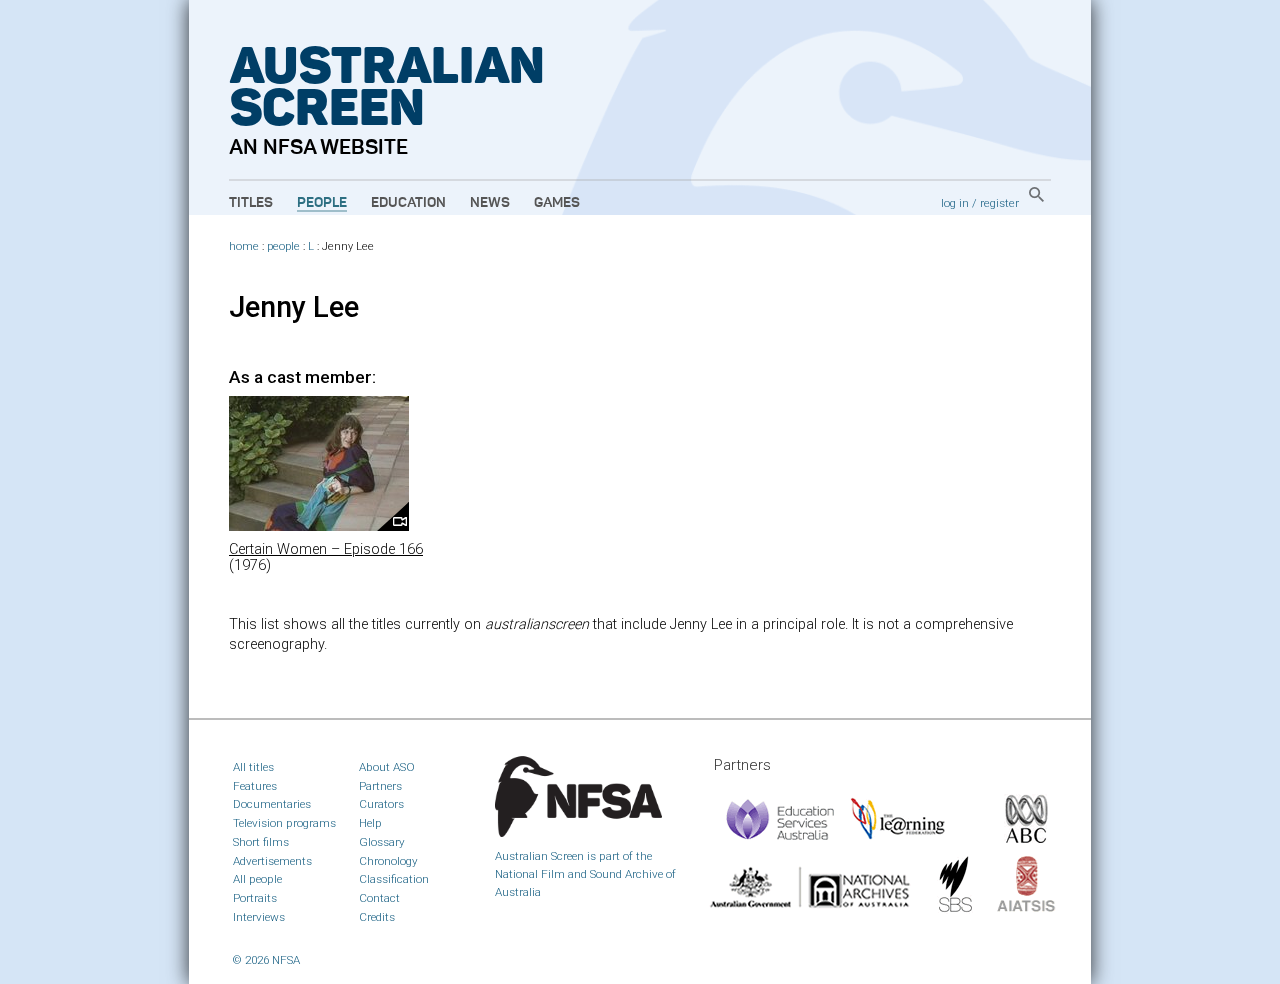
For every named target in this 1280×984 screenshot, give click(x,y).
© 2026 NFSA (266, 960)
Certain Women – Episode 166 (326, 549)
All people (257, 879)
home (244, 246)
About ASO (387, 767)
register (999, 203)
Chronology (388, 861)
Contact (379, 898)
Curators (381, 804)
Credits (377, 917)
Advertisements (272, 861)
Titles (251, 203)
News (490, 203)
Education (408, 203)
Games (557, 203)
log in (955, 203)
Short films (261, 842)
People (322, 203)
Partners (380, 786)
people (283, 246)
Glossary (382, 842)
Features (255, 786)
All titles (253, 767)
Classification (394, 879)
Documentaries (272, 804)
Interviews (259, 917)
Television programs (284, 823)
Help (370, 823)
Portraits (255, 898)
